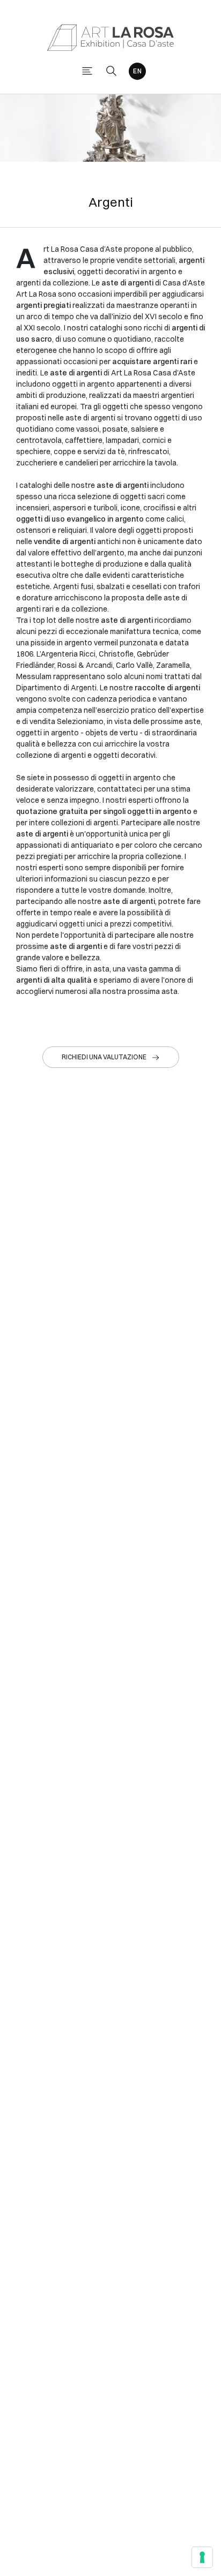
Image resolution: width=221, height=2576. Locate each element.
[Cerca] (111, 71)
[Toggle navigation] (87, 71)
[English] (137, 71)
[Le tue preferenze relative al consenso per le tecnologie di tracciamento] (202, 2557)
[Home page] (110, 37)
